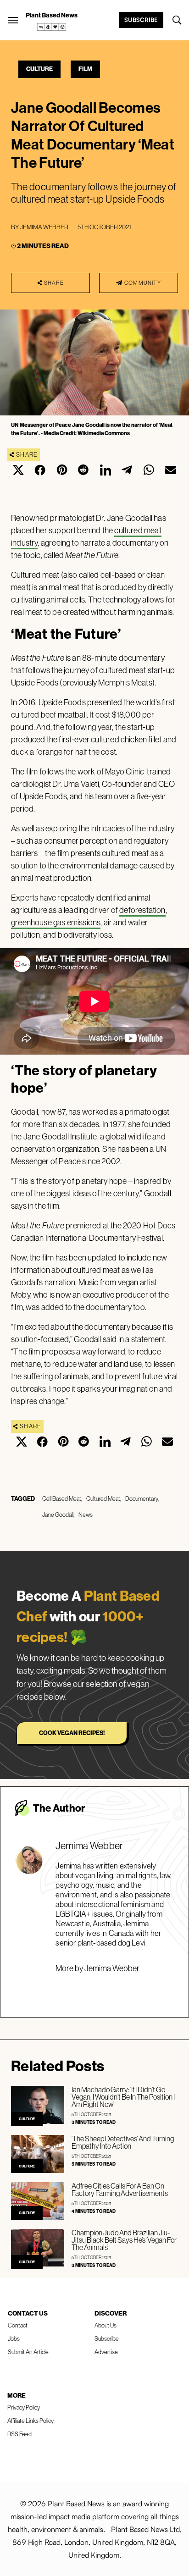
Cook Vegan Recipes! (72, 1733)
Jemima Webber (44, 227)
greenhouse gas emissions (56, 922)
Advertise (106, 2352)
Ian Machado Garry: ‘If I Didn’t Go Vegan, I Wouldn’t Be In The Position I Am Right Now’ (123, 2097)
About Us (106, 2325)
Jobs (14, 2338)
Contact (18, 2325)
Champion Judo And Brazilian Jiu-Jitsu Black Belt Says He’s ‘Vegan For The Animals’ (124, 2240)
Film (85, 69)
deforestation (142, 910)
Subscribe (141, 20)
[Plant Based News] (13, 20)
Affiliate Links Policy (31, 2421)
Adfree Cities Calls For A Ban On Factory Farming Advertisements (120, 2189)
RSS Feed (19, 2434)
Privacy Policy (24, 2407)
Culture (39, 69)
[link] (52, 27)
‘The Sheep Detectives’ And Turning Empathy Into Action (123, 2142)
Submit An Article (28, 2352)
